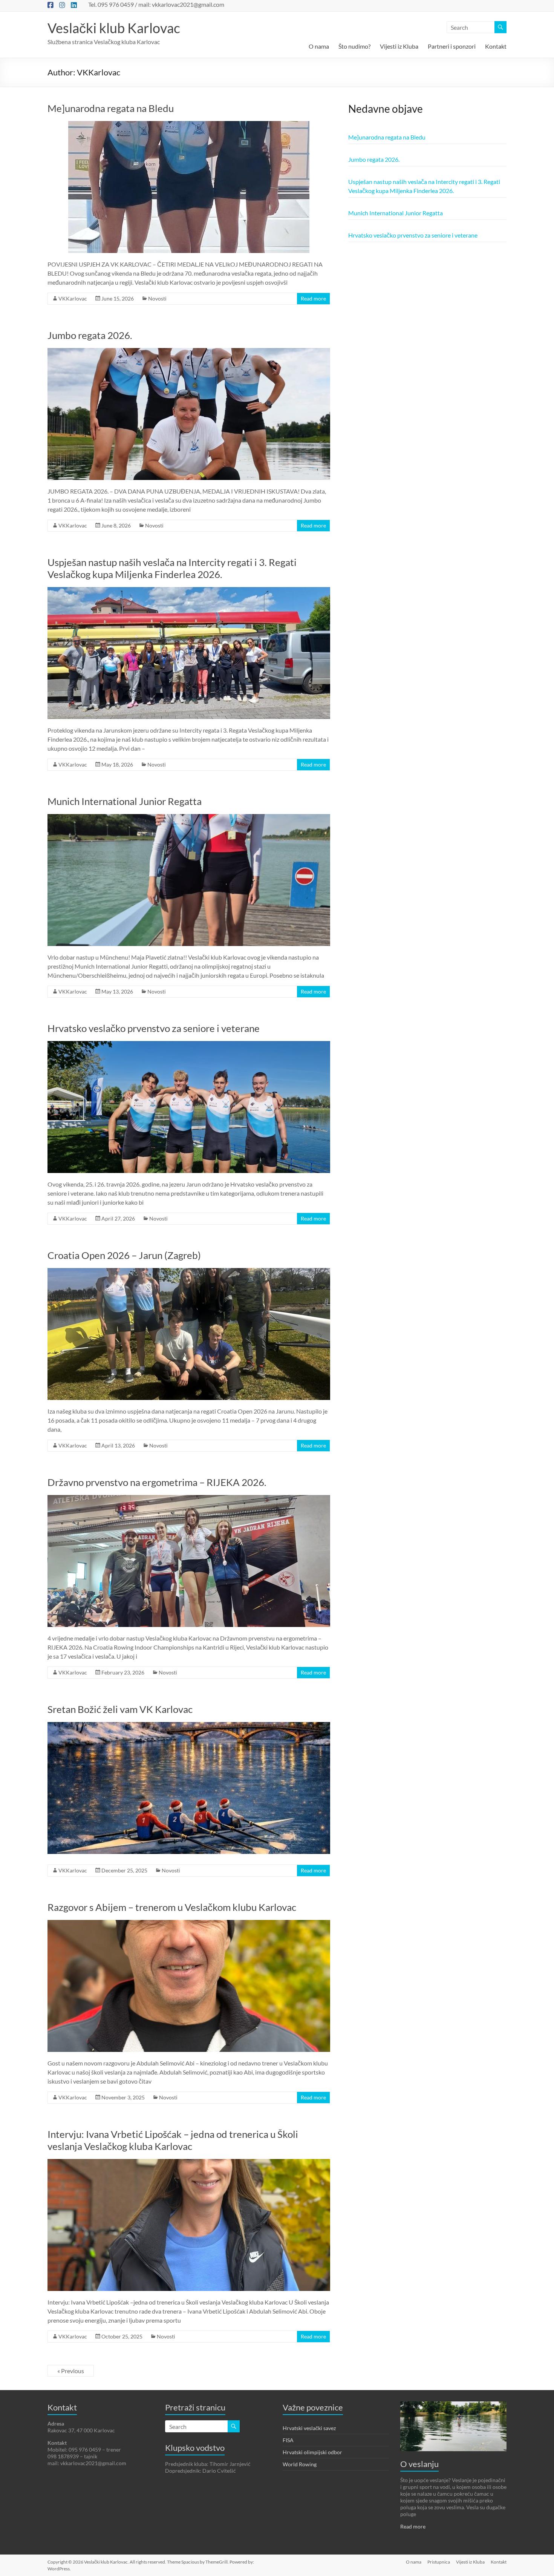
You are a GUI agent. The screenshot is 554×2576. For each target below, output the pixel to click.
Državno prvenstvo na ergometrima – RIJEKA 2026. (157, 1482)
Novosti (157, 298)
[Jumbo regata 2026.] (189, 352)
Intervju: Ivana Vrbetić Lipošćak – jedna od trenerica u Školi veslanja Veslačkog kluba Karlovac (173, 2140)
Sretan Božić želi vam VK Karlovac (120, 1709)
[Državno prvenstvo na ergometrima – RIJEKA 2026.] (189, 1499)
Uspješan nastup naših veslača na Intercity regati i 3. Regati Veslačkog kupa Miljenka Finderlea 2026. (172, 568)
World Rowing (300, 2464)
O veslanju (419, 2464)
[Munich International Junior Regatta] (189, 818)
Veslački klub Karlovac (114, 28)
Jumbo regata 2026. (90, 335)
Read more (313, 298)
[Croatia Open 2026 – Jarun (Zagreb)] (189, 1272)
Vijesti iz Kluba (399, 46)
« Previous (71, 2371)
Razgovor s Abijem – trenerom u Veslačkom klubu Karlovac (172, 1907)
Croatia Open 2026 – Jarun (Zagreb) (124, 1255)
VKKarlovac (73, 298)
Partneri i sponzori (452, 46)
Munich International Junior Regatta (125, 801)
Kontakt (496, 46)
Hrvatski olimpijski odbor (312, 2452)
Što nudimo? (354, 46)
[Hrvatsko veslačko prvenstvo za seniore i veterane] (189, 1045)
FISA (288, 2440)
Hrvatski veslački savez (309, 2428)
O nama (319, 46)
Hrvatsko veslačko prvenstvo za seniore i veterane (154, 1028)
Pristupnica (439, 2562)
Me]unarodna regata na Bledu (111, 108)
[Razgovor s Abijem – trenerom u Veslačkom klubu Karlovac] (189, 1924)
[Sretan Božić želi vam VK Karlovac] (189, 1726)
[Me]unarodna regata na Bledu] (189, 125)
